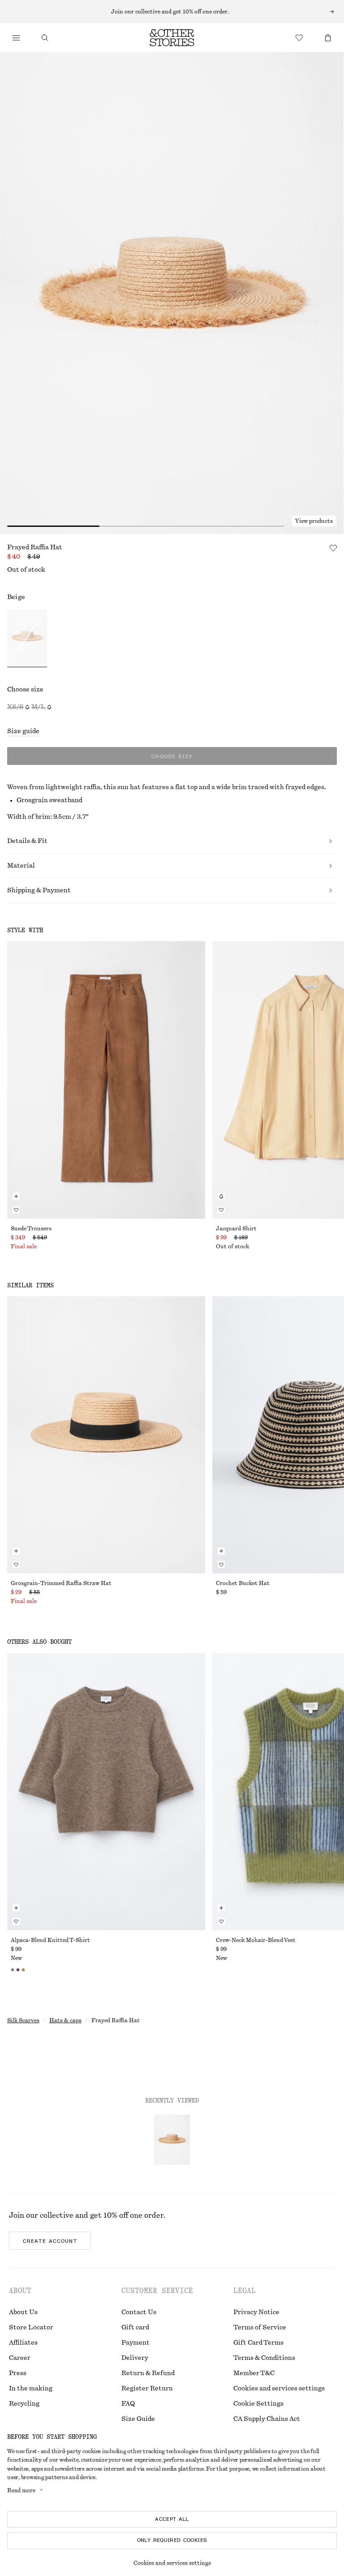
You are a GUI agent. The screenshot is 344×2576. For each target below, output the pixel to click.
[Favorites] (299, 38)
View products (314, 521)
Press (18, 2373)
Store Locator (31, 2328)
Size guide (23, 731)
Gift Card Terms (258, 2343)
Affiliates (23, 2343)
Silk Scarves (23, 2020)
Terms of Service (260, 2328)
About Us (23, 2312)
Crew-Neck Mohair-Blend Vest (256, 1940)
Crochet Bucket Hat (243, 1583)
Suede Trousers (31, 1229)
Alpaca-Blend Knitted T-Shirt (50, 1940)
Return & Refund (148, 2373)
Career (20, 2358)
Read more (21, 2490)
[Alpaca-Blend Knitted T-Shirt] (106, 1792)
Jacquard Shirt (236, 1229)
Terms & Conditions (264, 2358)
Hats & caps (65, 2020)
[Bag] (328, 38)
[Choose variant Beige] (27, 638)
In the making (31, 2389)
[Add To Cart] (16, 1196)
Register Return (147, 2389)
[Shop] (16, 38)
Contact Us (139, 2312)
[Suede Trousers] (106, 1080)
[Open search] (45, 38)
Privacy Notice (256, 2312)
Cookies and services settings (279, 2389)
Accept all (172, 2519)
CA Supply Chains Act (267, 2419)
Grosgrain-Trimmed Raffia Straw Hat (61, 1583)
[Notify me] (221, 1196)
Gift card (135, 2328)
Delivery (135, 2358)
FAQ (128, 2404)
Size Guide (138, 2419)
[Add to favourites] (333, 548)
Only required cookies (172, 2540)
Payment (135, 2343)
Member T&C (254, 2373)
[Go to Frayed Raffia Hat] (172, 2140)
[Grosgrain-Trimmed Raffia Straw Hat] (106, 1435)
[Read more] (172, 12)
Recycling (24, 2404)
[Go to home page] (172, 38)
